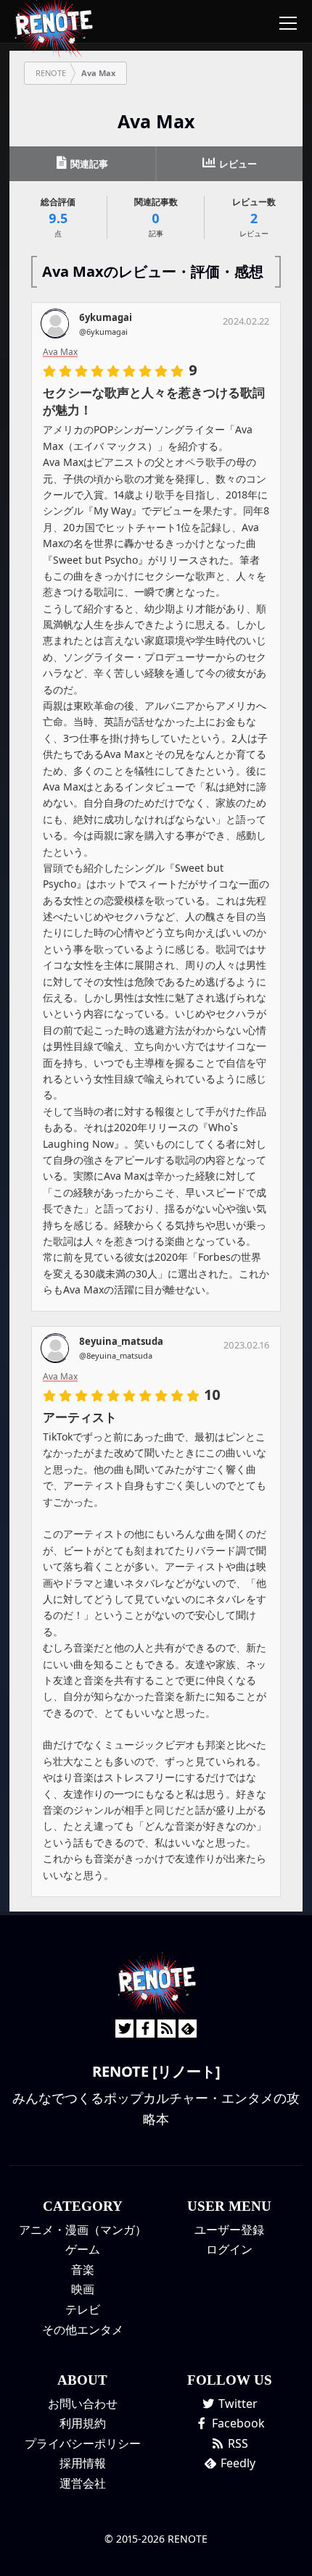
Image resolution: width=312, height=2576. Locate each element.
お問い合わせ (83, 2404)
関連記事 (88, 164)
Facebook (237, 2423)
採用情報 (83, 2463)
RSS (237, 2443)
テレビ (83, 2309)
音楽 (83, 2269)
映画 (83, 2289)
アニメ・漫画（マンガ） (83, 2230)
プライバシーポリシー (83, 2443)
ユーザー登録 (229, 2230)
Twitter (237, 2404)
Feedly (237, 2463)
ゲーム (83, 2249)
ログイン (229, 2249)
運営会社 (83, 2483)
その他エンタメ (83, 2330)
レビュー (237, 164)
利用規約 (83, 2423)
